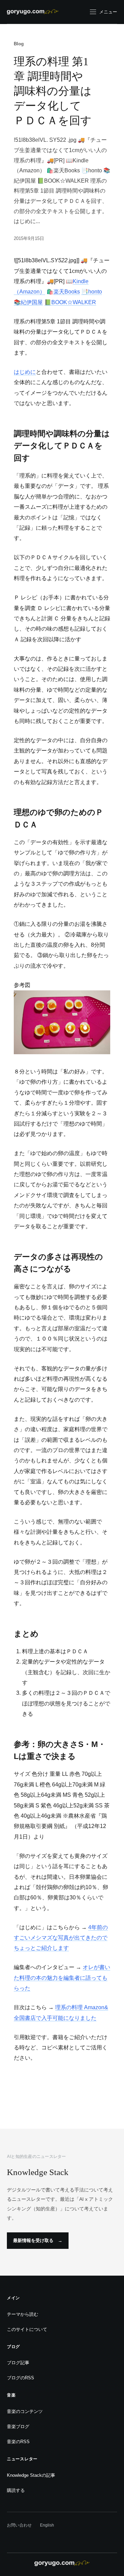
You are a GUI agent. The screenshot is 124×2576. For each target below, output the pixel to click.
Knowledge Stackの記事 (31, 2475)
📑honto (92, 292)
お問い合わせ (19, 2525)
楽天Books (67, 292)
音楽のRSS (18, 2442)
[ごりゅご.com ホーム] (33, 12)
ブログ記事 (18, 2363)
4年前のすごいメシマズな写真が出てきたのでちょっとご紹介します (61, 1938)
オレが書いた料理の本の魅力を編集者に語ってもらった (62, 1978)
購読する (16, 2490)
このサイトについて (27, 2329)
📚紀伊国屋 (28, 302)
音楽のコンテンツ (25, 2411)
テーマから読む (23, 2314)
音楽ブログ (18, 2426)
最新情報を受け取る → (38, 2240)
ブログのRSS (20, 2378)
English (47, 2525)
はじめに (25, 372)
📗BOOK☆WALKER (70, 302)
